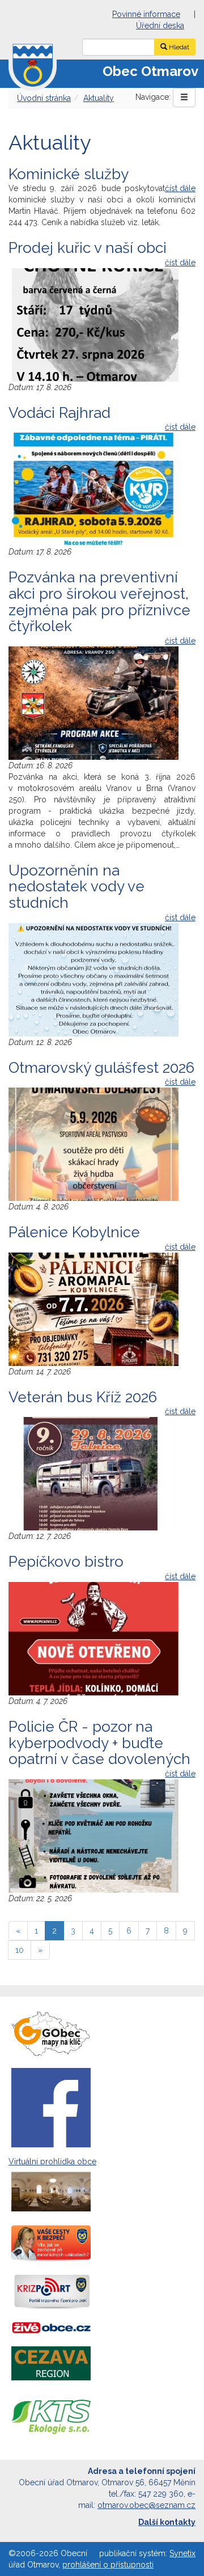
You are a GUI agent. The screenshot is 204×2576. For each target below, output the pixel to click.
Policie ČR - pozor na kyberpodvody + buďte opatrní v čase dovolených (99, 1743)
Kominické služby (69, 174)
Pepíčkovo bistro (66, 1562)
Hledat (178, 47)
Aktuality (99, 98)
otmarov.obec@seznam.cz (146, 2505)
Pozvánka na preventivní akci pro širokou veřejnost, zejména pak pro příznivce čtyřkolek (99, 602)
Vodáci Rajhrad (59, 413)
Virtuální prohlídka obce (52, 2162)
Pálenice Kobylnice (74, 1232)
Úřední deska (160, 26)
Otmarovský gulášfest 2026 (101, 1068)
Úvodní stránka (44, 98)
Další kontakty (167, 2522)
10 (20, 1950)
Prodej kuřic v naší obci (88, 248)
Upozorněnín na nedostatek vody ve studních (76, 887)
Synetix (182, 2553)
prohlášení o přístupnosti (108, 2565)
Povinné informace (146, 14)
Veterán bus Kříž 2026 (83, 1397)
